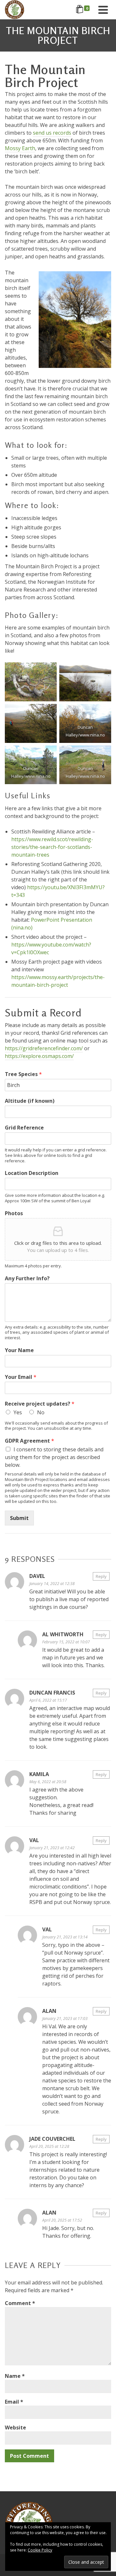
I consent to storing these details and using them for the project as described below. (54, 1457)
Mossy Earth (20, 148)
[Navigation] (103, 10)
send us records (52, 133)
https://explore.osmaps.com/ (39, 1056)
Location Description (32, 1173)
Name (15, 2376)
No (41, 1412)
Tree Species (23, 1074)
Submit (19, 1518)
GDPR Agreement (29, 1441)
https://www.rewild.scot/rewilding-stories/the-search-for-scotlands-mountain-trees (52, 847)
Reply (101, 1576)
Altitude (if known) (30, 1101)
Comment (20, 2303)
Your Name (19, 1350)
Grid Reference (24, 1128)
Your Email (21, 1377)
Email (14, 2402)
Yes (18, 1412)
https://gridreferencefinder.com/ (44, 1048)
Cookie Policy (40, 2550)
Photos (14, 1213)
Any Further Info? (27, 1278)
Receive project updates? (40, 1404)
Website (15, 2427)
